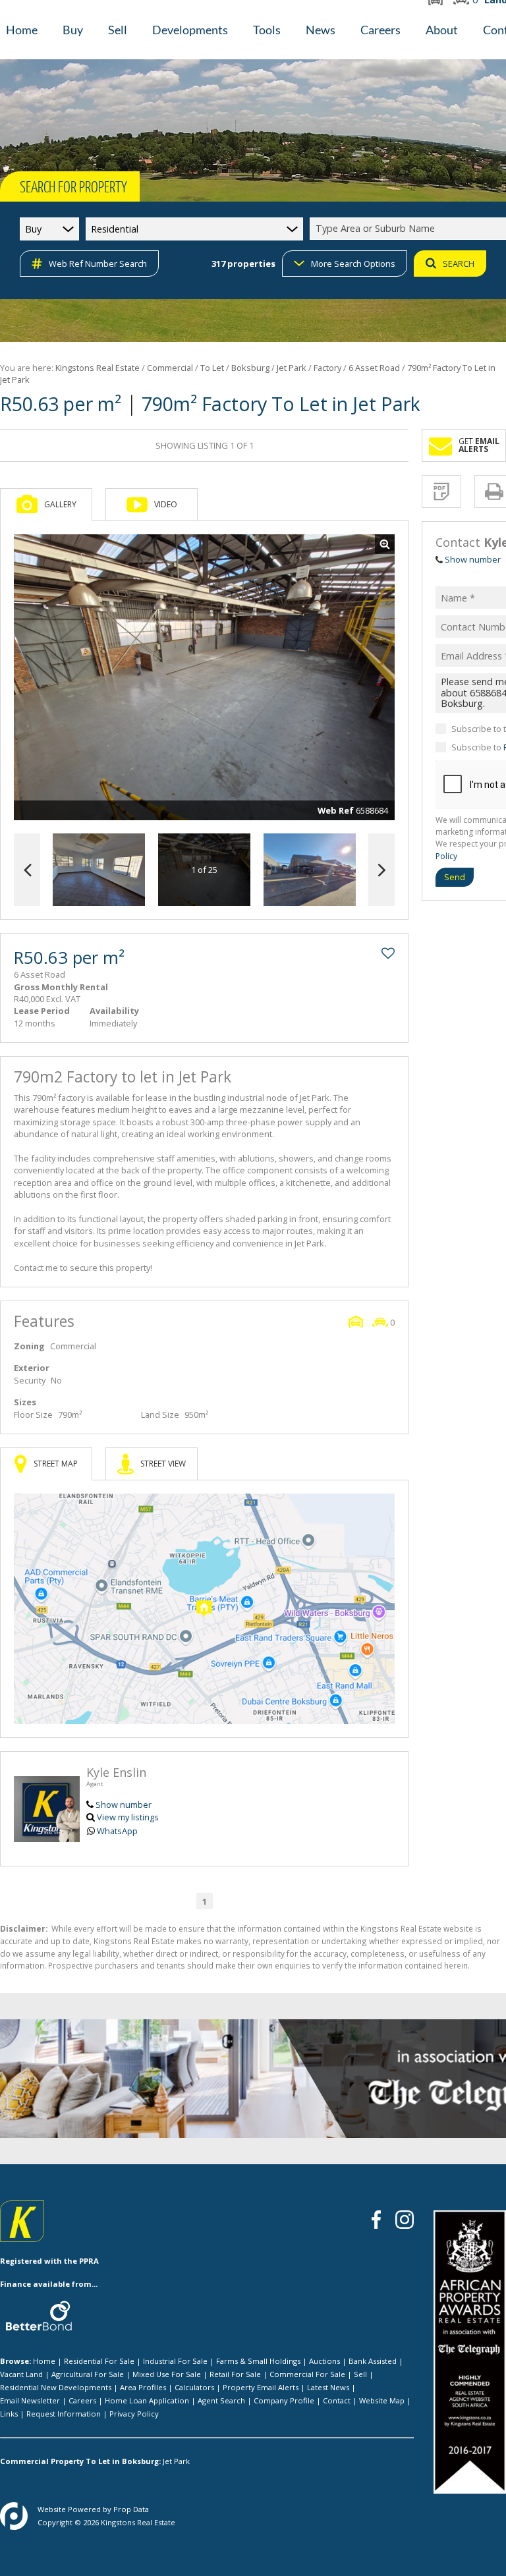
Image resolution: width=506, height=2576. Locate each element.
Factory (327, 368)
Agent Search (221, 2400)
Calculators (194, 2387)
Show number (124, 1805)
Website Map (382, 2400)
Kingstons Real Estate (98, 368)
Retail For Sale (235, 2374)
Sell (360, 2374)
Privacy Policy (134, 2414)
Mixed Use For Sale (167, 2374)
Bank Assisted (373, 2361)
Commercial (170, 368)
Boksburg (250, 368)
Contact (337, 2400)
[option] (310, 870)
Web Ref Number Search (98, 264)
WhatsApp (117, 1831)
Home (44, 2361)
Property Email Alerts (261, 2387)
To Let (212, 368)
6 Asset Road (374, 368)
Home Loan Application (147, 2400)
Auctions (324, 2361)
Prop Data (131, 2509)
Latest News (328, 2387)
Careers (82, 2400)
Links (9, 2414)
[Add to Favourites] (388, 953)
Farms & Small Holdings (258, 2361)
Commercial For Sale (307, 2374)
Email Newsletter (30, 2400)
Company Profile (284, 2400)
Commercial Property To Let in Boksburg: (80, 2461)
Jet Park (292, 368)
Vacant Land (21, 2374)
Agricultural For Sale (88, 2374)
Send (455, 877)
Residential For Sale (99, 2361)
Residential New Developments (56, 2387)
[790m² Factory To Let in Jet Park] (204, 677)
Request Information (64, 2414)
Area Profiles (143, 2387)
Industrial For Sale (175, 2361)
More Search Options (353, 264)
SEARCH (459, 264)
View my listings (128, 1817)
